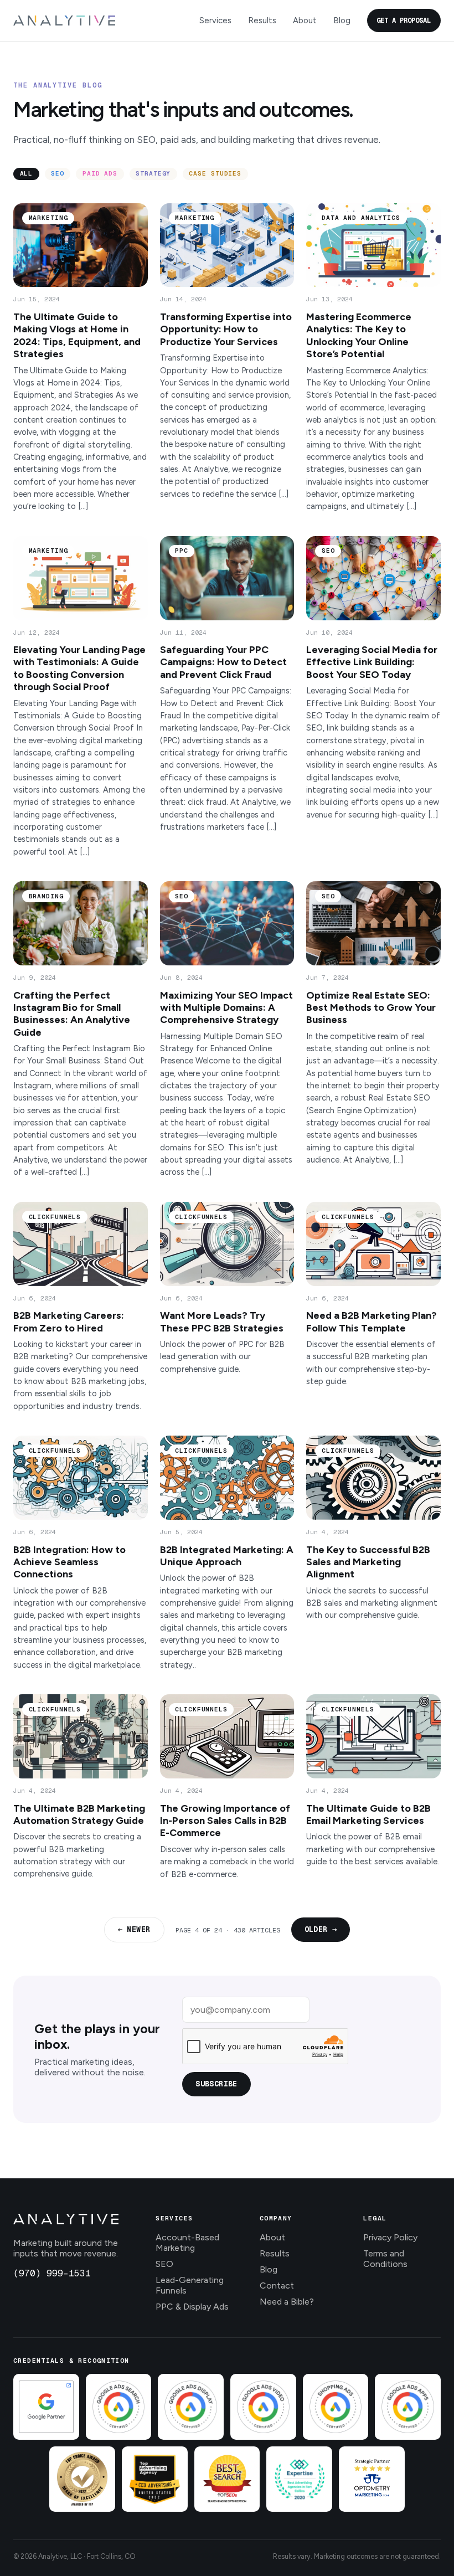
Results (262, 20)
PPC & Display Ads (192, 2307)
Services (215, 20)
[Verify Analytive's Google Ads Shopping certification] (336, 2407)
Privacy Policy (390, 2237)
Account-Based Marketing (187, 2243)
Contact (277, 2286)
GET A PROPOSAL (404, 20)
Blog (342, 20)
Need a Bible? (287, 2302)
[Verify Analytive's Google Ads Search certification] (119, 2407)
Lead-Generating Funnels (190, 2285)
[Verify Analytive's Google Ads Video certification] (263, 2407)
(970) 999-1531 (52, 2273)
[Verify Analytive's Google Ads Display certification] (191, 2407)
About (305, 20)
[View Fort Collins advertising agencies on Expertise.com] (299, 2479)
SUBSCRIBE (216, 2084)
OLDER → (321, 1929)
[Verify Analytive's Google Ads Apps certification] (408, 2407)
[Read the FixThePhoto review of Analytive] (82, 2479)
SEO (164, 2264)
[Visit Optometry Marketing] (372, 2479)
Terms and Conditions (385, 2259)
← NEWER (134, 1929)
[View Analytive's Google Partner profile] (46, 2407)
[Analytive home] (64, 20)
